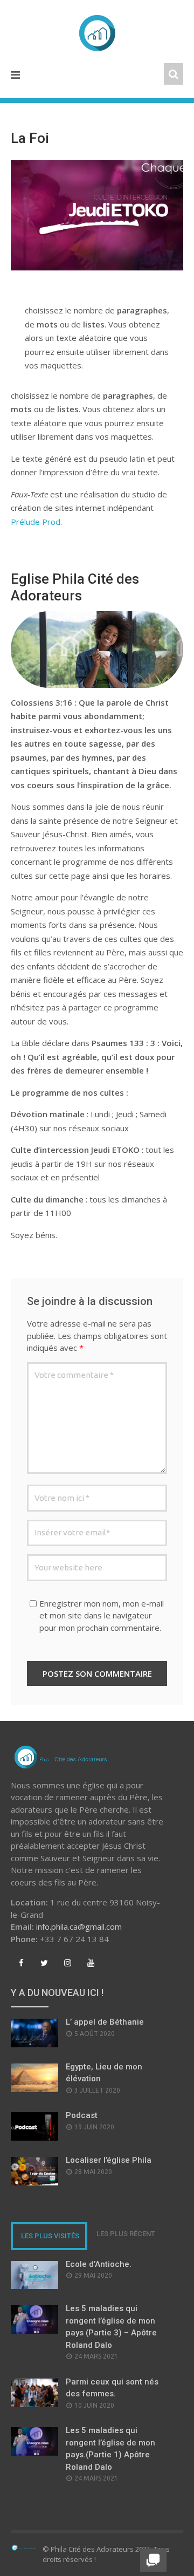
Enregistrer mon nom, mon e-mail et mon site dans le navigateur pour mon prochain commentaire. (102, 1615)
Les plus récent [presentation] (126, 2234)
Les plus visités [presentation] (50, 2236)
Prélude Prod (36, 522)
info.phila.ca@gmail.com (79, 1926)
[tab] (49, 2236)
